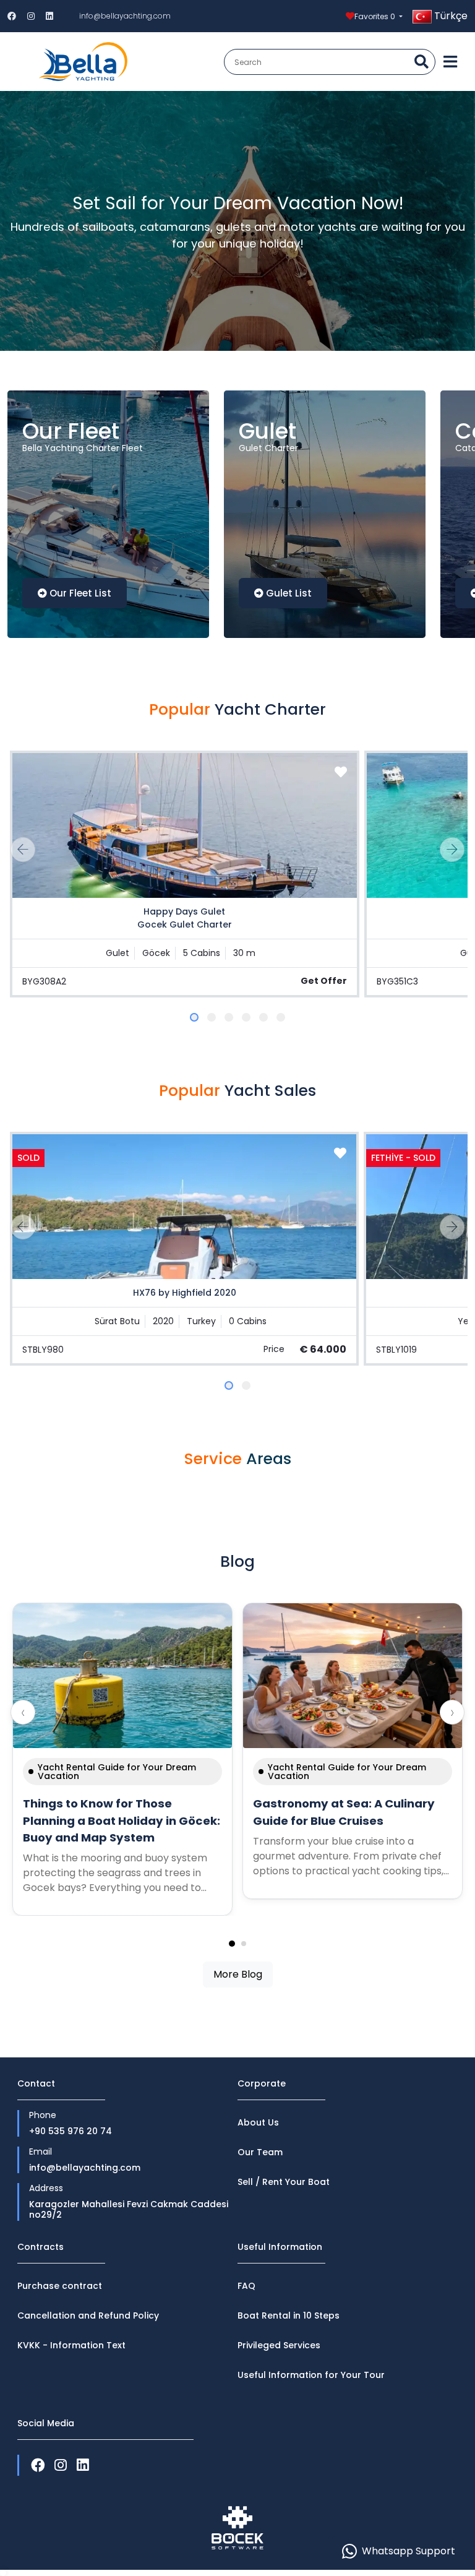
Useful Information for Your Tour (311, 2375)
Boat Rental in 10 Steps (289, 2315)
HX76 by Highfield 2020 (185, 1293)
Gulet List (289, 593)
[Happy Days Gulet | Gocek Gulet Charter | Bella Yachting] (184, 825)
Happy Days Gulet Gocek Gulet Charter (185, 918)
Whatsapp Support (409, 2551)
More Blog (238, 1974)
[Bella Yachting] (83, 62)
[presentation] (23, 850)
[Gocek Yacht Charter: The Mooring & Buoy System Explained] (122, 1676)
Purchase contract (60, 2286)
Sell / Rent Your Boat (284, 2182)
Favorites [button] (375, 16)
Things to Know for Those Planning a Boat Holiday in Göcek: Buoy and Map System (122, 1820)
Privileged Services (279, 2345)
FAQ (246, 2286)
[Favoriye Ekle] (341, 772)
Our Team (260, 2152)
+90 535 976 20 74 (71, 2132)
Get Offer (324, 981)
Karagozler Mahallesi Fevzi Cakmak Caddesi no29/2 (129, 2210)
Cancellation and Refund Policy (88, 2315)
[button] (194, 1017)
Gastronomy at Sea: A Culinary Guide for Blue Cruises (344, 1812)
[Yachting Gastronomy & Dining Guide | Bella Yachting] (353, 1676)
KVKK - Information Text (71, 2345)
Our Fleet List (80, 593)
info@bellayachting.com (125, 16)
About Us (258, 2122)
